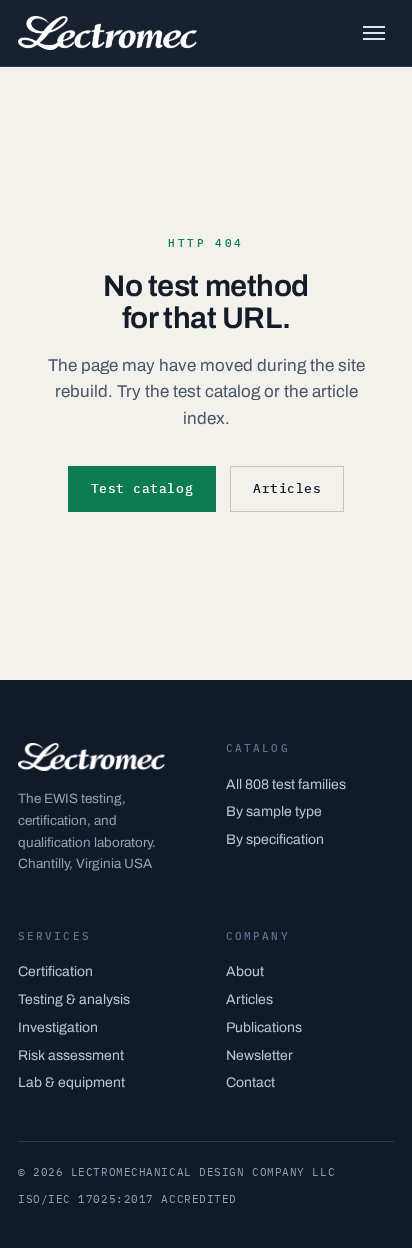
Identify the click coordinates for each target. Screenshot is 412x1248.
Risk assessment (71, 1055)
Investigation (58, 1027)
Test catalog (142, 488)
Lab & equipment (71, 1082)
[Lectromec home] (107, 33)
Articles (287, 488)
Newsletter (259, 1055)
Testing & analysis (74, 999)
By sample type (274, 811)
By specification (275, 839)
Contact (250, 1082)
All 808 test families (286, 784)
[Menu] (374, 33)
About (245, 971)
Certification (55, 971)
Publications (264, 1027)
